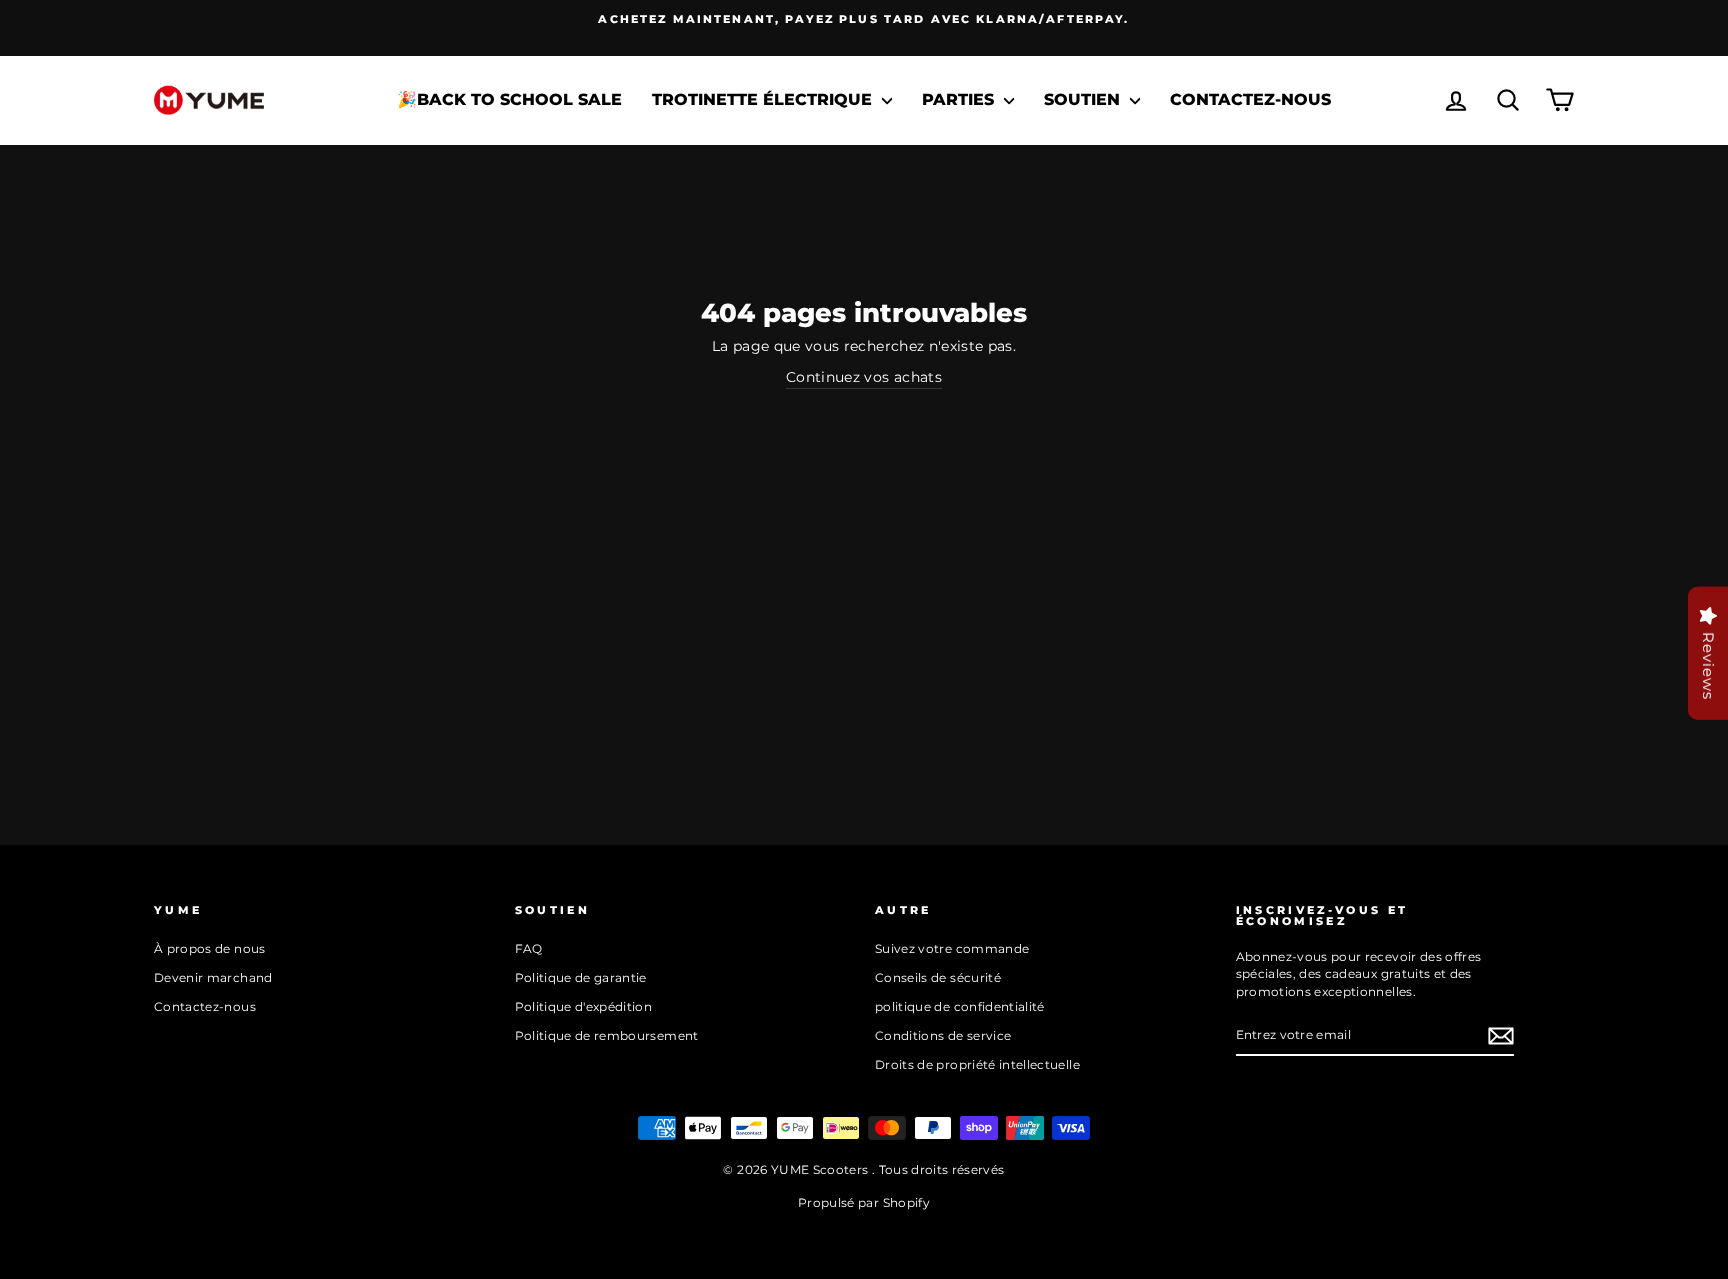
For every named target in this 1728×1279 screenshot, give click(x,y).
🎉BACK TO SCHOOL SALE (509, 99)
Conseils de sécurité (938, 977)
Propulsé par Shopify (864, 1202)
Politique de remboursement (607, 1035)
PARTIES (960, 99)
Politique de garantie (581, 977)
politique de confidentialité (960, 1006)
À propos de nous (210, 948)
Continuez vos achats (864, 377)
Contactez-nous (1250, 99)
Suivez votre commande (952, 948)
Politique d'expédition (584, 1006)
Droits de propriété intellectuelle (977, 1064)
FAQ (529, 948)
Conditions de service (943, 1035)
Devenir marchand (213, 977)
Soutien (1084, 99)
